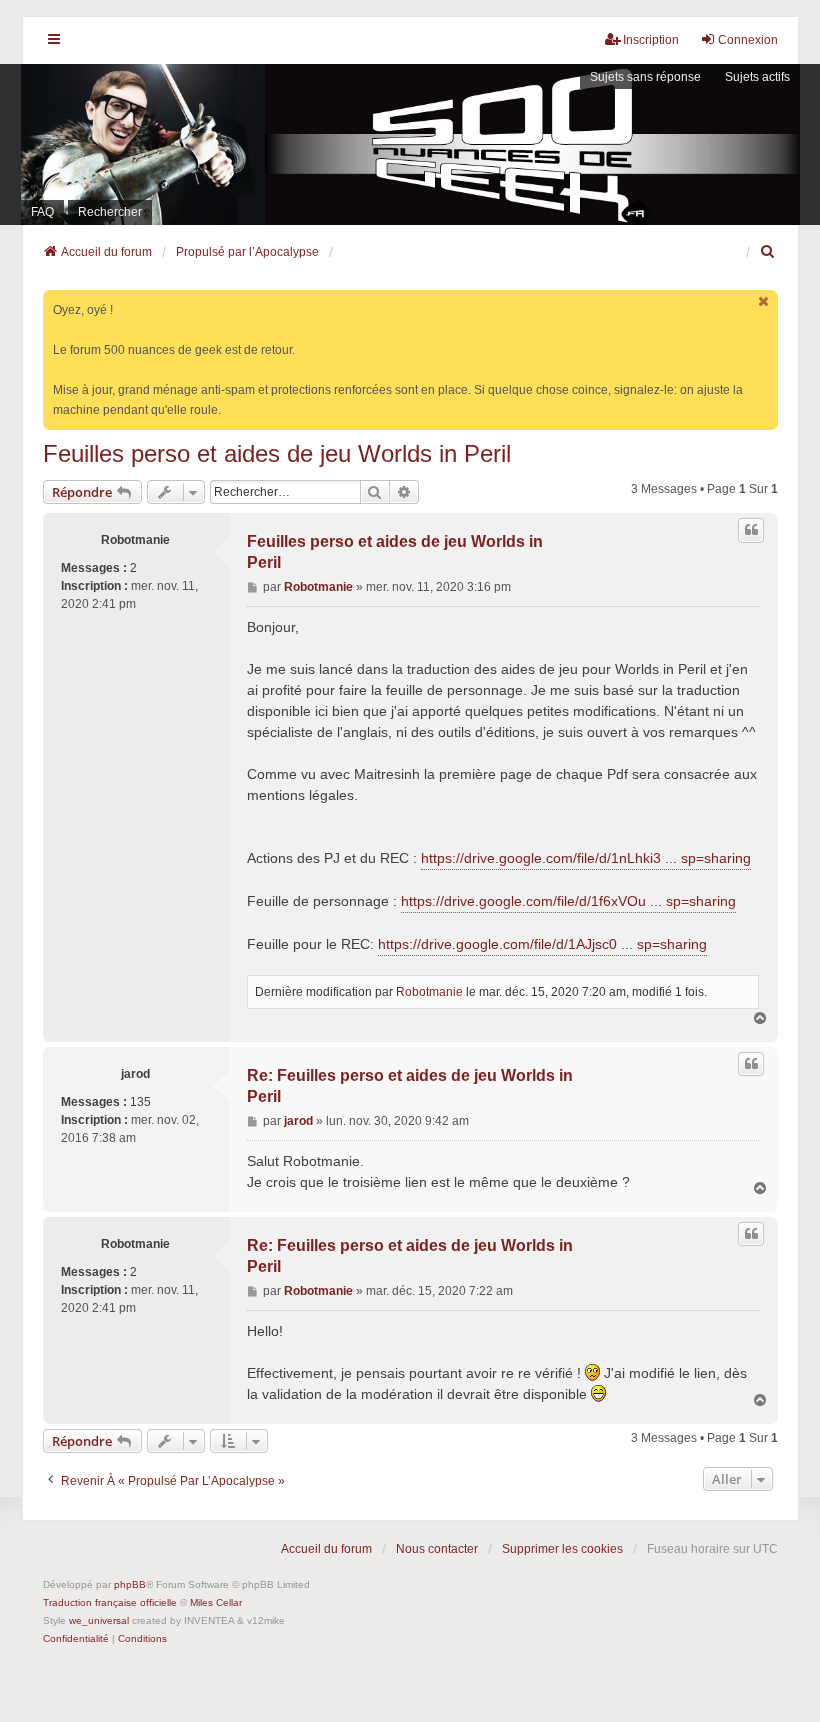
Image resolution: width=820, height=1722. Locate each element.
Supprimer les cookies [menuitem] (562, 1549)
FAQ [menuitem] (42, 212)
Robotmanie (135, 540)
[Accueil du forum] (410, 144)
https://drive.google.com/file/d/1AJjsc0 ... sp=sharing (542, 944)
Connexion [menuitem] (748, 40)
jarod (135, 1074)
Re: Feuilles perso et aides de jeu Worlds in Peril (410, 1086)
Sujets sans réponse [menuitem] (645, 77)
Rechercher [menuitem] (110, 212)
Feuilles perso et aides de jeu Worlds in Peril (277, 453)
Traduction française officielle (110, 1602)
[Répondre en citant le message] (751, 530)
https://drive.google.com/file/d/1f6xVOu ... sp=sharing (568, 901)
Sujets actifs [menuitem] (757, 77)
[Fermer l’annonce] (765, 301)
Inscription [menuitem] (651, 40)
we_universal (99, 1620)
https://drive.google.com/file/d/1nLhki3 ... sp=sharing (586, 858)
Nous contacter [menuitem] (437, 1549)
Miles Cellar (216, 1602)
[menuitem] (769, 252)
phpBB (130, 1584)
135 (140, 1102)
